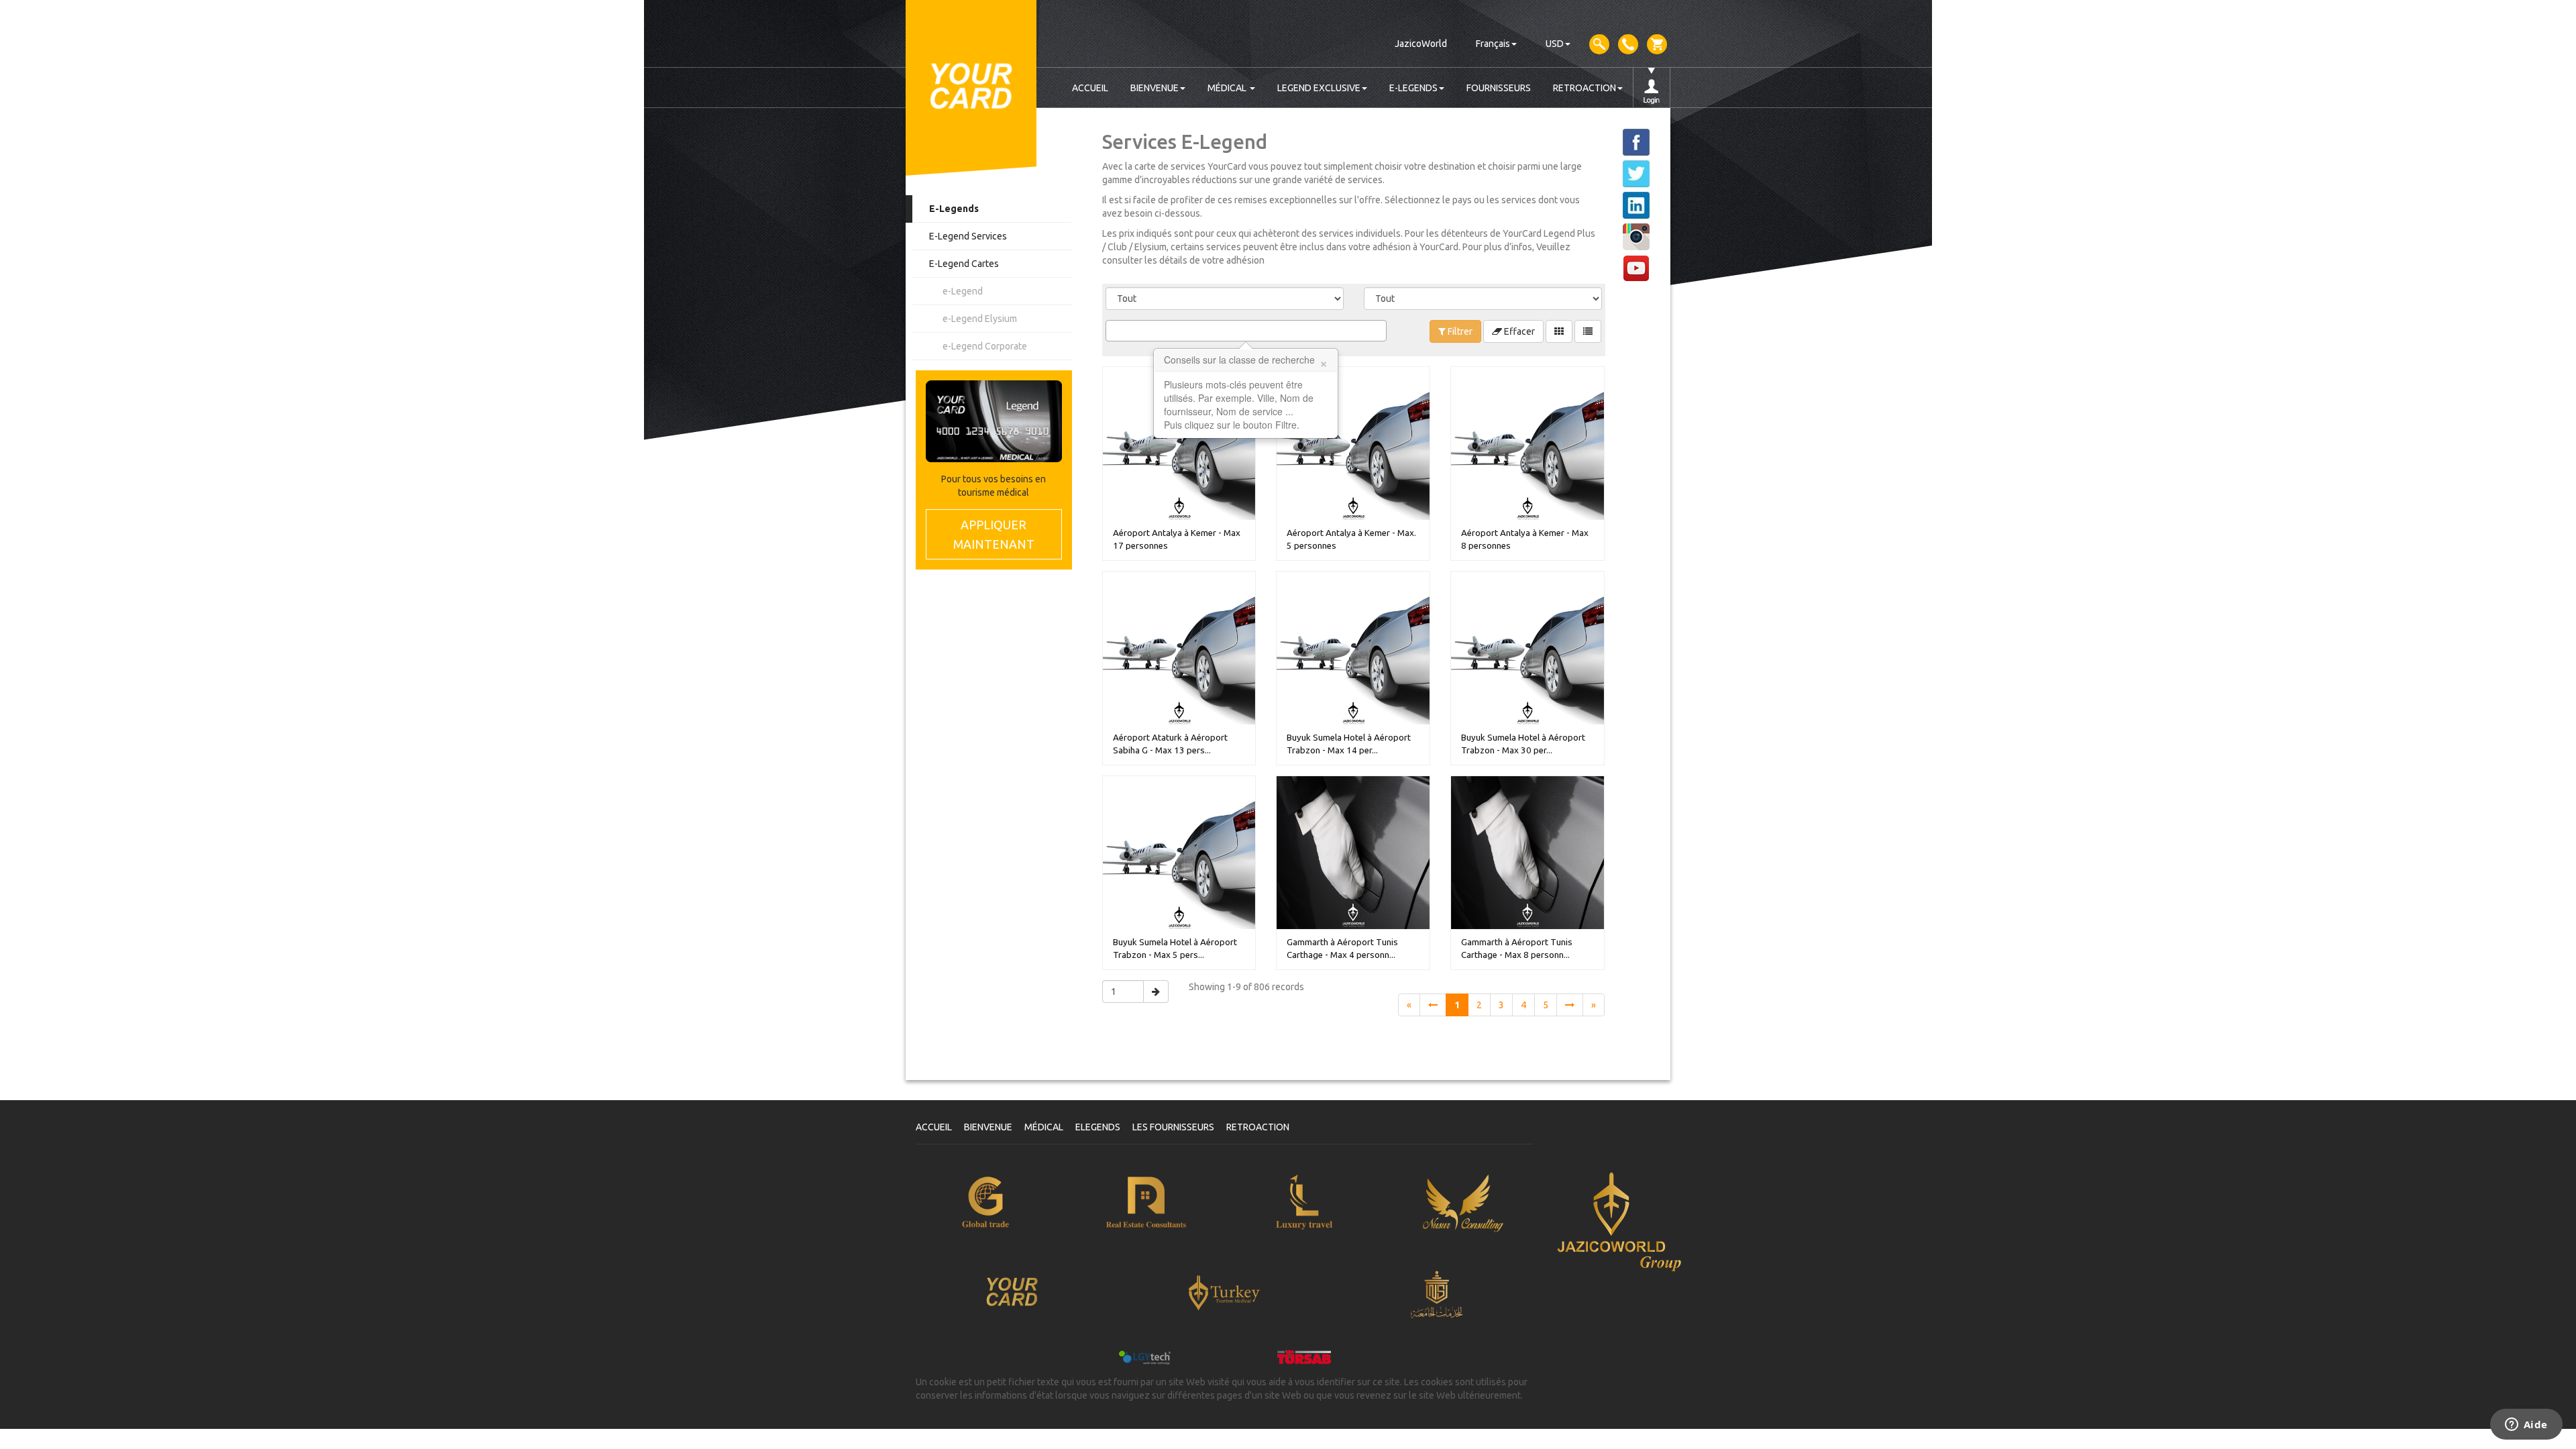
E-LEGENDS (1413, 88)
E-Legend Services (968, 236)
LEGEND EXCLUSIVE (1319, 88)
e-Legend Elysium (980, 319)
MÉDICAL (1228, 88)
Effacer (1518, 331)
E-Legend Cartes (964, 264)
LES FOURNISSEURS (1173, 1127)
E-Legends (954, 209)
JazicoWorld (1421, 44)
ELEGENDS (1098, 1127)
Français (1493, 44)
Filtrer (1459, 331)
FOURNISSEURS (1499, 88)
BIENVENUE (1155, 88)
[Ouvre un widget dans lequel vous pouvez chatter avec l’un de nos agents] (2526, 1426)
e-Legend (963, 291)
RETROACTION (1585, 88)
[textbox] (1113, 331)
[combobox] (1246, 331)
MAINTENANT (994, 534)
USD (1555, 44)
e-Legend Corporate (985, 346)
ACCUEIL (1090, 88)
